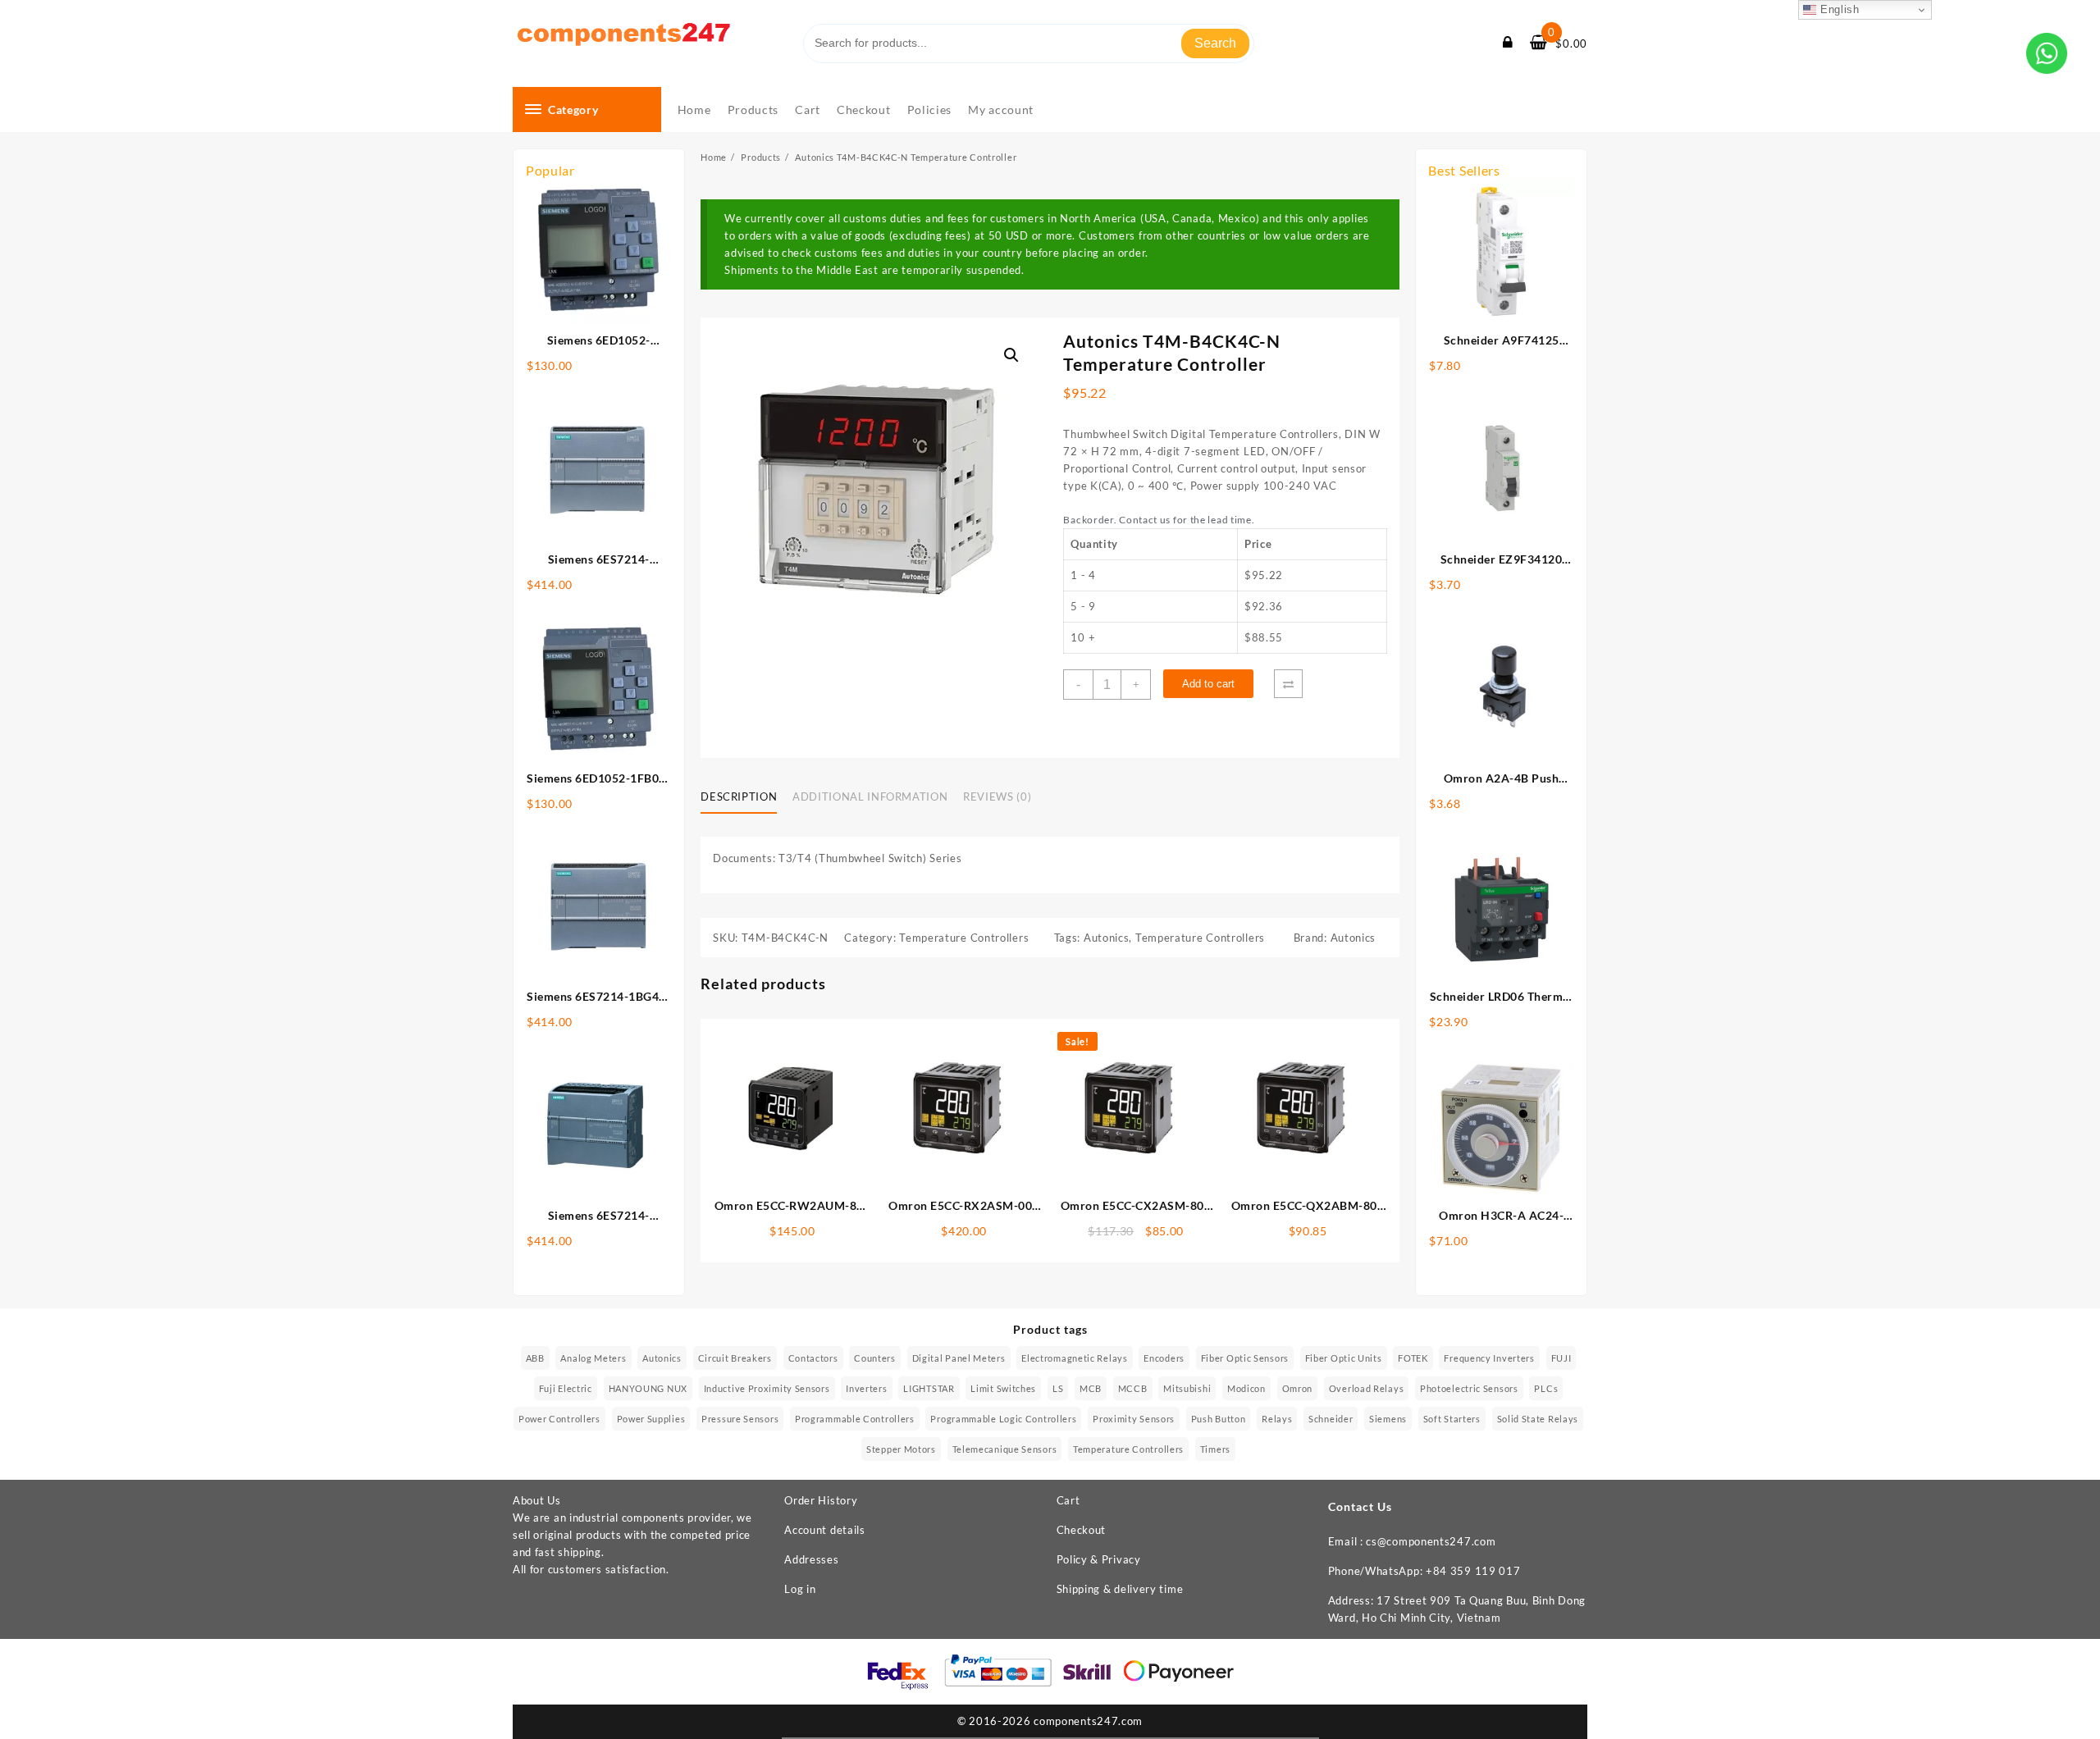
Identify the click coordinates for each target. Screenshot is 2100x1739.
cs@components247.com (1431, 1541)
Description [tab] (739, 796)
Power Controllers (559, 1419)
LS (1058, 1388)
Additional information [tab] (870, 796)
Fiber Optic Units (1344, 1358)
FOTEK (1413, 1358)
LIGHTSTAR (929, 1388)
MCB (1091, 1388)
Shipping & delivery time (1120, 1589)
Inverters (866, 1388)
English (1838, 9)
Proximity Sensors (1134, 1419)
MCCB (1133, 1388)
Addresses (811, 1559)
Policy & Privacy (1099, 1559)
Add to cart (1208, 684)
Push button (1219, 1419)
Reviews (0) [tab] (997, 796)
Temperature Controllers (964, 938)
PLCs (1546, 1388)
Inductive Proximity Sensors (767, 1388)
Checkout (1082, 1530)
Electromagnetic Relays (1074, 1358)
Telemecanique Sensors (1005, 1449)
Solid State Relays (1538, 1419)
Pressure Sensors (740, 1419)
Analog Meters (593, 1358)
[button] (1011, 355)
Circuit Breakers (735, 1358)
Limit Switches (1003, 1388)
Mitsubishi (1187, 1388)
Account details (825, 1530)
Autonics (1107, 938)
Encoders (1164, 1358)
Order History (821, 1500)
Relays (1277, 1419)
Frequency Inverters (1489, 1358)
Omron (1298, 1388)
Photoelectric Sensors (1469, 1388)
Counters (875, 1358)
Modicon (1246, 1388)
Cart (1068, 1500)
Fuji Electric (566, 1388)
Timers (1215, 1449)
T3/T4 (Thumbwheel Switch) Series (870, 858)
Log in (800, 1589)
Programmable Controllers (855, 1419)
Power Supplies (651, 1419)
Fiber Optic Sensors (1245, 1358)
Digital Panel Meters (959, 1358)
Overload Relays (1367, 1388)
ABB (535, 1358)
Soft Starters (1452, 1419)
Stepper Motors (901, 1449)
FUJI (1561, 1358)
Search (1215, 43)
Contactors (813, 1358)
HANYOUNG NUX (648, 1388)
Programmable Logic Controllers (1003, 1419)
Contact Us (1360, 1506)
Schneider (1331, 1419)
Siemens (1388, 1419)
